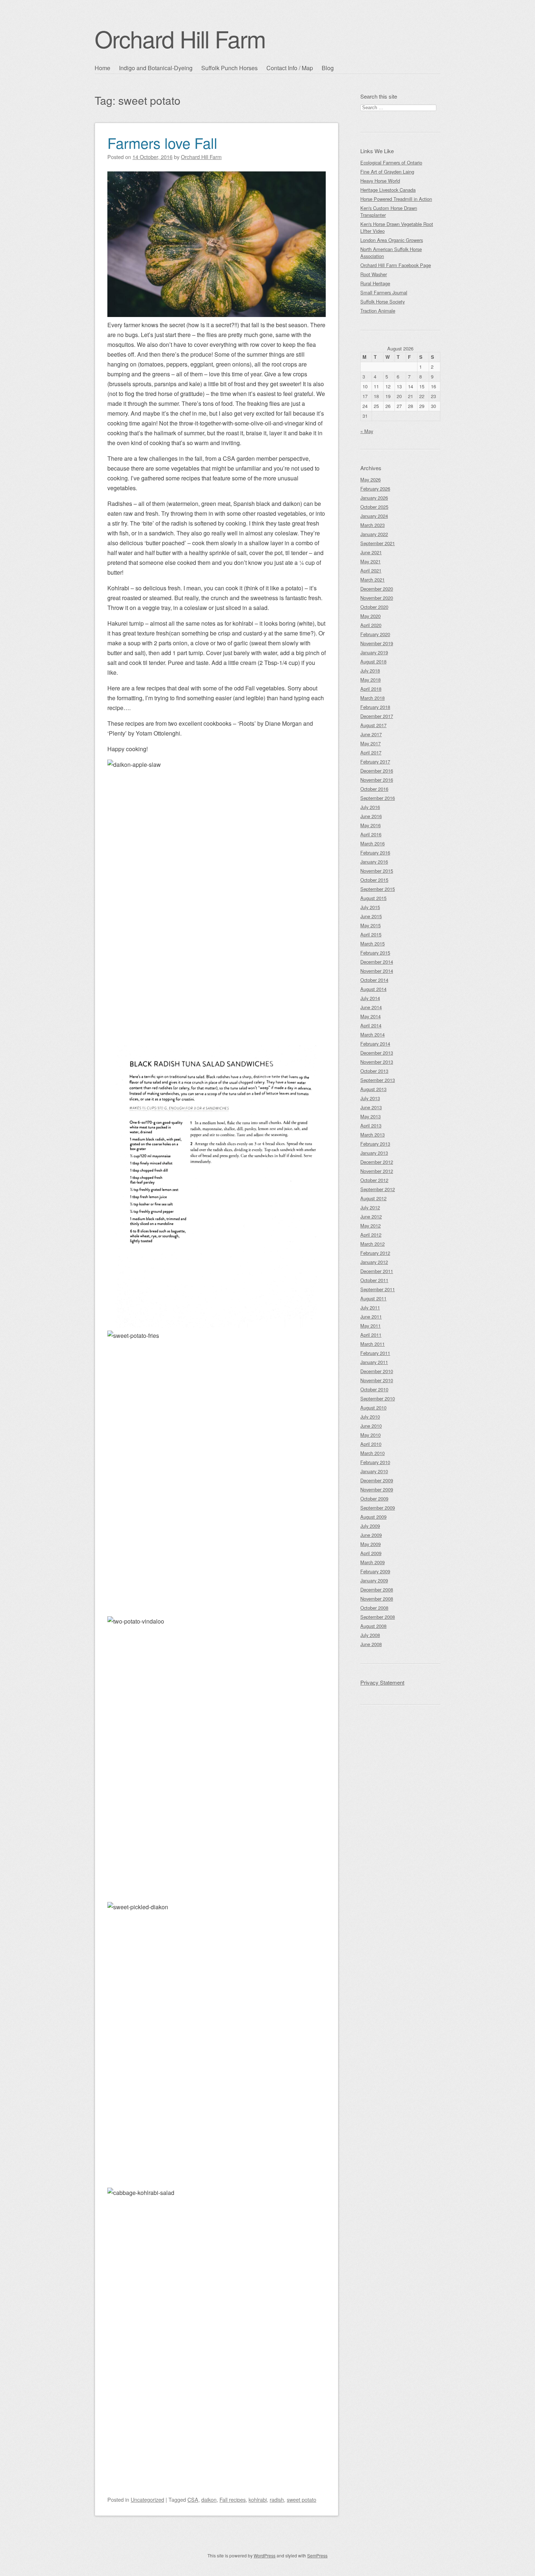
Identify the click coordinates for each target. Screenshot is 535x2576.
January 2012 (374, 1262)
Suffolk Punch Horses (229, 68)
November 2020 (377, 598)
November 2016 (377, 780)
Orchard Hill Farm (180, 38)
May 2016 (370, 825)
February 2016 (375, 853)
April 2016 (371, 834)
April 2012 (371, 1235)
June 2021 (371, 552)
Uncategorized (147, 2499)
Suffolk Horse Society (383, 302)
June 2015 (371, 916)
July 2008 (370, 1635)
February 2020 (375, 634)
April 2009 (371, 1553)
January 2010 (374, 1471)
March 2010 (372, 1453)
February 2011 (375, 1353)
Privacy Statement (382, 1682)
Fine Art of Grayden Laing (387, 172)
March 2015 (372, 944)
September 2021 (378, 543)
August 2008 (373, 1626)
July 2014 (370, 998)
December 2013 (377, 1053)
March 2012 (372, 1244)
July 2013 (370, 1098)
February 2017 (375, 762)
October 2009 (374, 1499)
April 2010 (371, 1444)
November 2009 (377, 1489)
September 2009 (378, 1508)
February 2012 (375, 1253)
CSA (193, 2499)
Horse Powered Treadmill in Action (396, 199)
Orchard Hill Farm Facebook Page (396, 265)
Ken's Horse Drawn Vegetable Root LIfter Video (397, 227)
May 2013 (370, 1116)
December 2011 (377, 1271)
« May (367, 431)
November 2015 (377, 871)
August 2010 (373, 1408)
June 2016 (371, 816)
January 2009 (374, 1580)
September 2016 (378, 798)
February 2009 (375, 1571)
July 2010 (370, 1417)
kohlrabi (258, 2499)
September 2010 (378, 1398)
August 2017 (373, 725)
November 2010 (377, 1380)
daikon (209, 2499)
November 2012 (377, 1171)
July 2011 (370, 1307)
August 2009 (373, 1517)
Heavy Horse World (380, 181)
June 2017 (371, 734)
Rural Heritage (375, 283)
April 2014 (371, 1025)
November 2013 (377, 1062)
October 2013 (374, 1071)
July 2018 (370, 671)
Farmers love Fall (162, 142)
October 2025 (374, 507)
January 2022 (374, 534)
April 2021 (371, 570)
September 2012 (378, 1189)
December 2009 (377, 1480)
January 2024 (374, 516)
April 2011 (371, 1335)
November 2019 (377, 643)
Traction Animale (378, 311)
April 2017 (371, 752)
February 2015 (375, 953)
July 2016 (370, 807)
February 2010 (375, 1462)
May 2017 (370, 743)
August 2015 (373, 898)
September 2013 (378, 1080)
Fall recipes (233, 2499)
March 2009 (372, 1562)
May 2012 (370, 1226)
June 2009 (371, 1535)
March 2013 (372, 1135)
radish (277, 2499)
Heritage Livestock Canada (388, 190)
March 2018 (372, 698)
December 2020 (377, 589)
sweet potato (302, 2499)
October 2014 (374, 980)
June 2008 (371, 1644)
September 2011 (378, 1289)
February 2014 (375, 1044)
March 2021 (372, 580)
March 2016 (372, 843)
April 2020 (371, 625)
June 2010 (371, 1426)
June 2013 (371, 1107)
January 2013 (374, 1153)
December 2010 (377, 1371)
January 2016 (374, 862)
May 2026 (370, 479)
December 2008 (377, 1590)
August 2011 (373, 1298)
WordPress (265, 2555)
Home (102, 68)
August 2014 (373, 989)
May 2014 (370, 1016)
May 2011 (370, 1326)
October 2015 (374, 880)
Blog (328, 68)
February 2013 (375, 1144)
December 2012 (377, 1162)
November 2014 (377, 971)
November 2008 (377, 1599)
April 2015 (371, 934)
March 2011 (372, 1344)
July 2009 (370, 1526)
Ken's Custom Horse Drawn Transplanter (389, 211)
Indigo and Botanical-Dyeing (156, 68)
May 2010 (370, 1435)
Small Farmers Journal (384, 292)
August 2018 (373, 661)
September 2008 (378, 1617)
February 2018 (375, 707)
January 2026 (374, 498)
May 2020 (370, 616)
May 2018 (370, 680)
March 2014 (372, 1035)
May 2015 (370, 925)
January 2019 (374, 652)
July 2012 (370, 1207)
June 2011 (371, 1317)
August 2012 (373, 1198)
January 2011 (374, 1362)
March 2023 (372, 525)
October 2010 (374, 1389)
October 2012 (374, 1180)
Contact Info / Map (290, 68)
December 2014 (377, 962)
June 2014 (371, 1007)
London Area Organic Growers (392, 240)
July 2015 (370, 907)
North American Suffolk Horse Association (391, 253)
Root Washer (374, 274)
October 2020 (374, 607)
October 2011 (374, 1280)
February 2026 (375, 489)
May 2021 (370, 561)
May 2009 (370, 1544)
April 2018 (371, 689)
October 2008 (374, 1608)
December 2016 (377, 771)
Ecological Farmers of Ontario (391, 163)
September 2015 (378, 889)
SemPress (317, 2555)
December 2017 (377, 716)
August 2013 (373, 1089)
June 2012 (371, 1216)
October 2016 (374, 789)
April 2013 (371, 1125)
